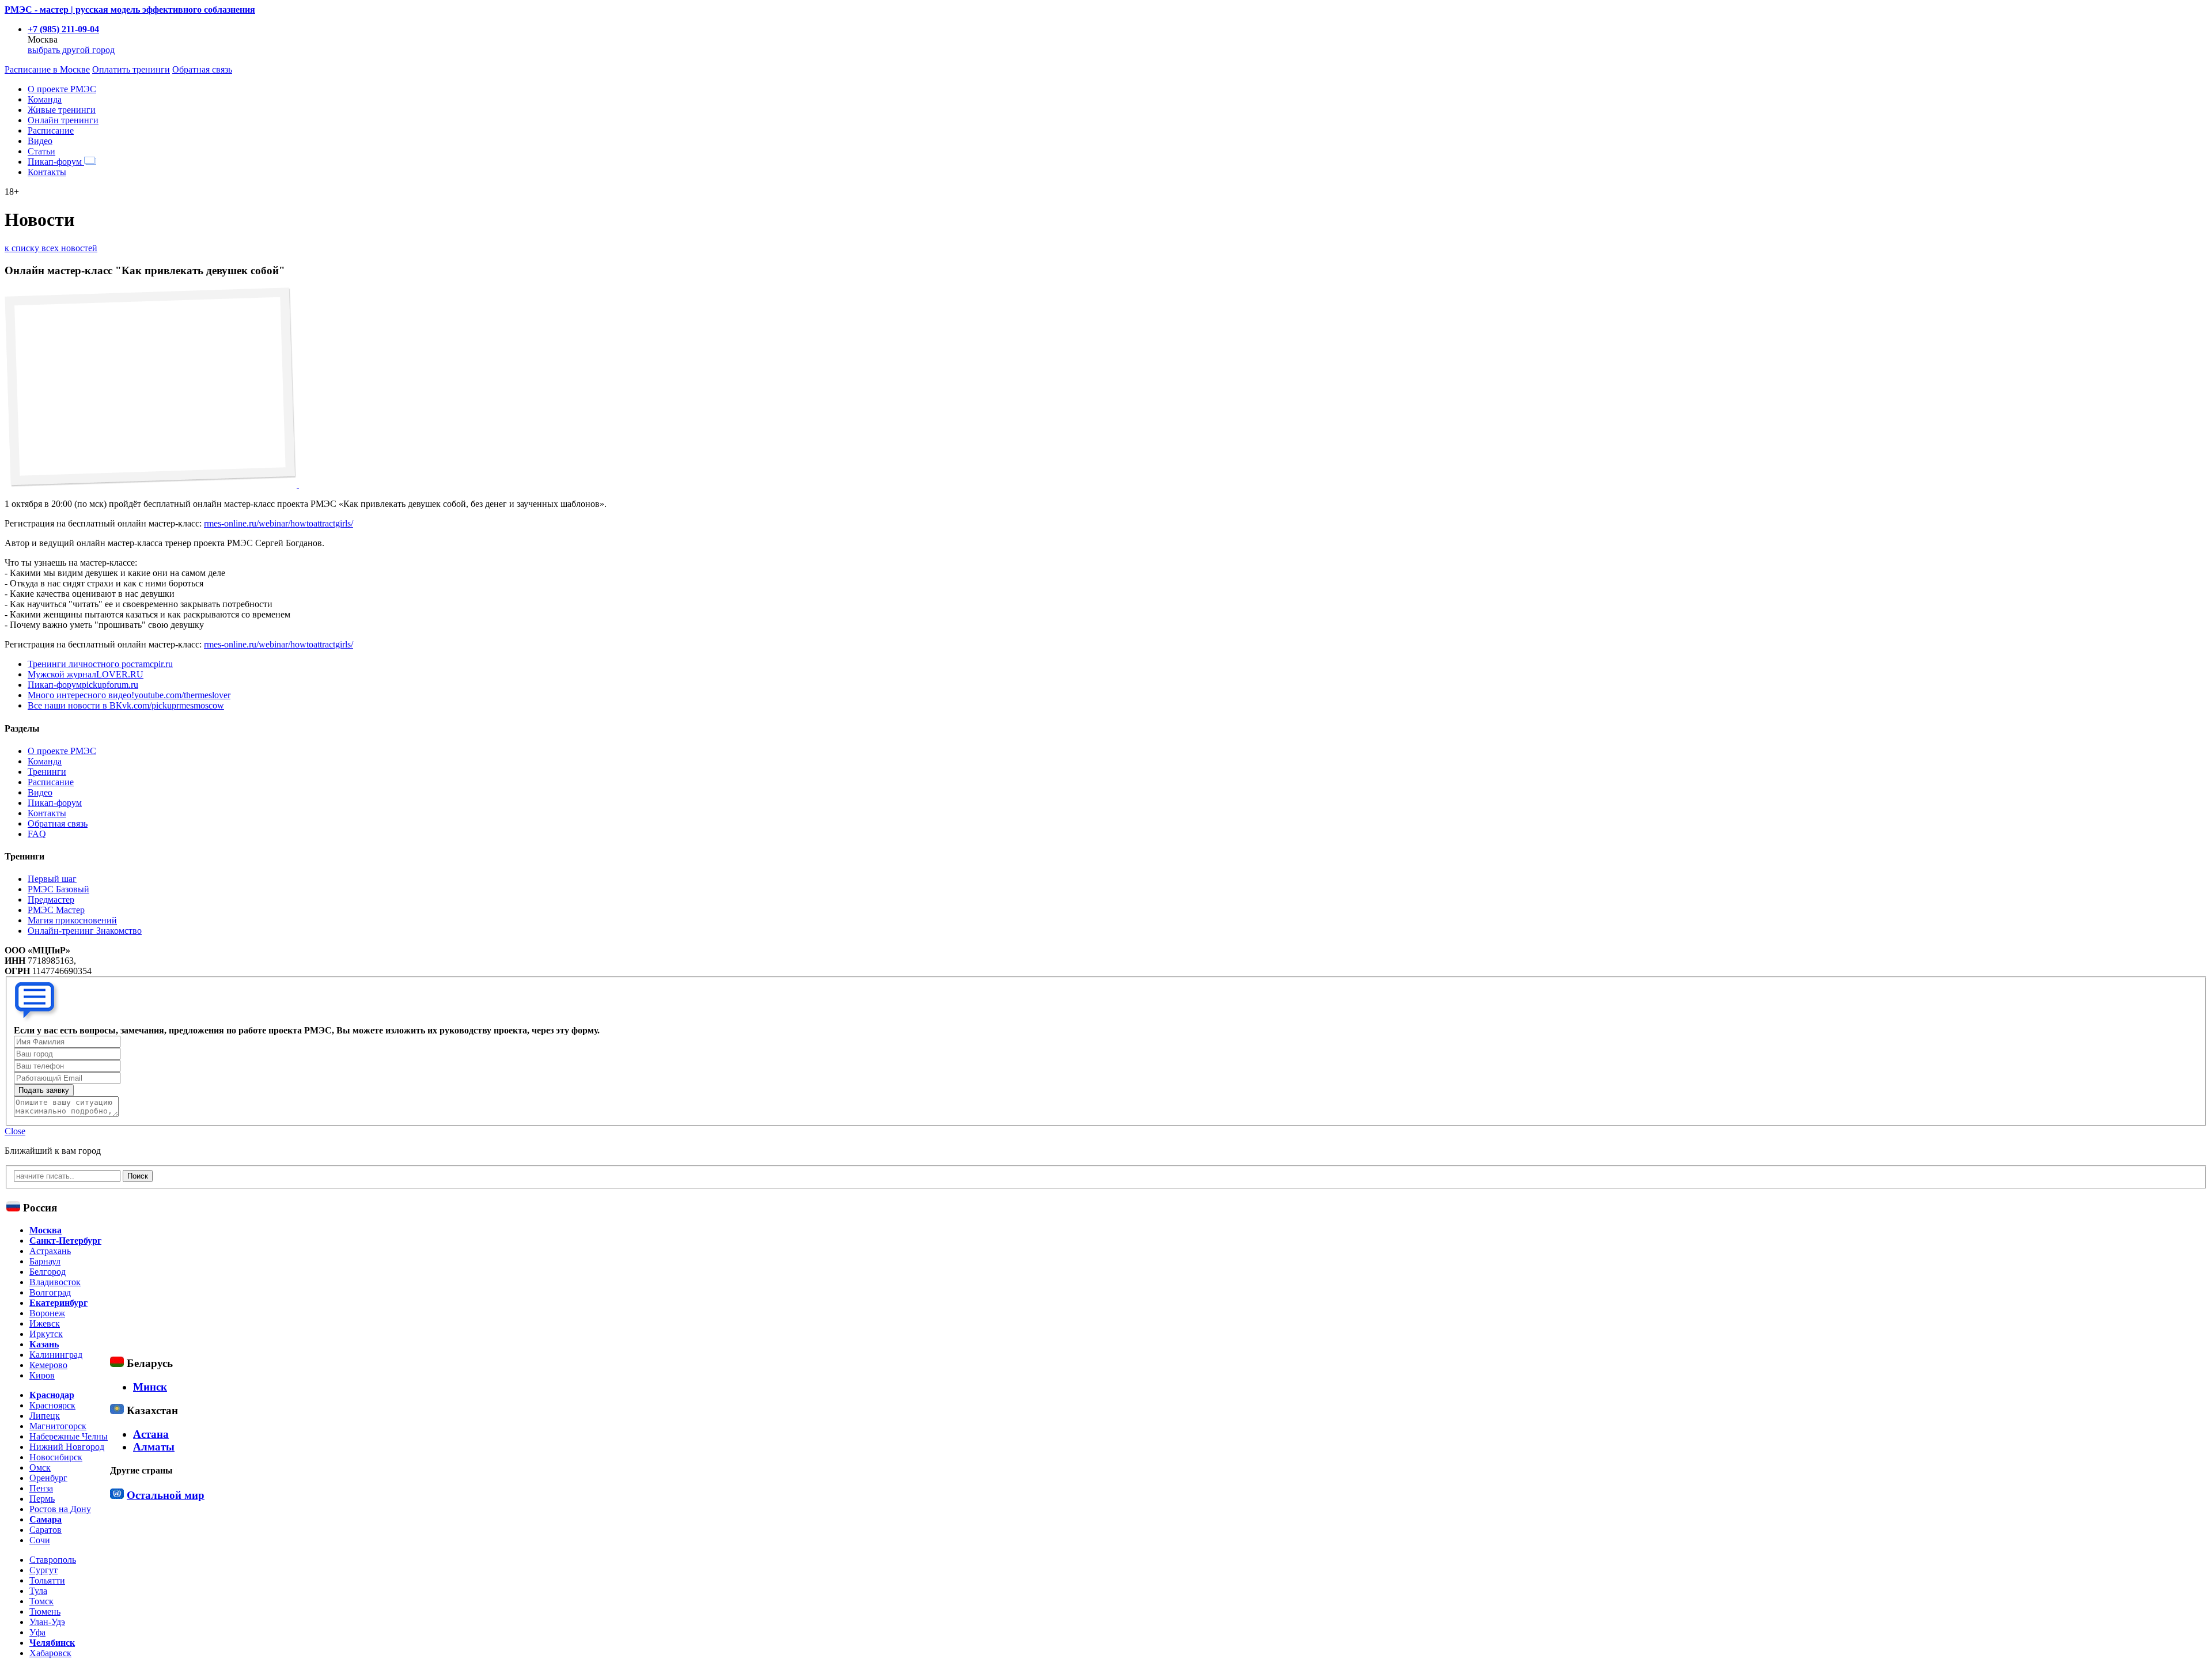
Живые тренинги (62, 110)
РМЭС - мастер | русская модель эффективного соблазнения (130, 10)
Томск (41, 1601)
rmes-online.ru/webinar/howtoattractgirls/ (279, 523)
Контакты (47, 172)
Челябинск (52, 1643)
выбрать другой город (71, 50)
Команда (45, 99)
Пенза (41, 1488)
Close (15, 1131)
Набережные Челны (69, 1436)
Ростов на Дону (60, 1509)
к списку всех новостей (51, 248)
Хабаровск (50, 1653)
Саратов (46, 1530)
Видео (40, 141)
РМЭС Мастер (56, 910)
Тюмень (45, 1611)
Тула (38, 1591)
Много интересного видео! (129, 695)
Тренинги (47, 772)
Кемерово (48, 1365)
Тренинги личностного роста (100, 664)
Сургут (43, 1570)
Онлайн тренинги (63, 120)
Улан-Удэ (47, 1622)
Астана (151, 1434)
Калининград (56, 1355)
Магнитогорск (58, 1426)
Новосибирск (56, 1457)
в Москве (47, 69)
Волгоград (50, 1292)
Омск (40, 1467)
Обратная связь (202, 69)
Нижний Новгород (67, 1447)
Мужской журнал (86, 674)
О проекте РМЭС (62, 89)
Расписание (51, 130)
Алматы (154, 1447)
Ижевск (45, 1323)
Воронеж (47, 1313)
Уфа (37, 1632)
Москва (46, 1230)
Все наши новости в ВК (126, 705)
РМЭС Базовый (58, 889)
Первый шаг (52, 879)
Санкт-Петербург (65, 1241)
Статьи (41, 151)
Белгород (48, 1272)
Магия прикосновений (72, 920)
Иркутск (46, 1334)
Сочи (40, 1540)
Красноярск (52, 1405)
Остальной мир (166, 1495)
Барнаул (45, 1261)
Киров (42, 1375)
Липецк (45, 1416)
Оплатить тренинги (131, 69)
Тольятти (47, 1580)
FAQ (37, 834)
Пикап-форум (56, 162)
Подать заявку (44, 1090)
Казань (44, 1344)
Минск (150, 1387)
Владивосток (55, 1282)
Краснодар (52, 1395)
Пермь (42, 1499)
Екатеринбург (58, 1303)
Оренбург (48, 1478)
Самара (46, 1519)
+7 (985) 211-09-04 (63, 29)
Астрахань (50, 1251)
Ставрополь (53, 1560)
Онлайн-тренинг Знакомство (85, 931)
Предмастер (51, 900)
